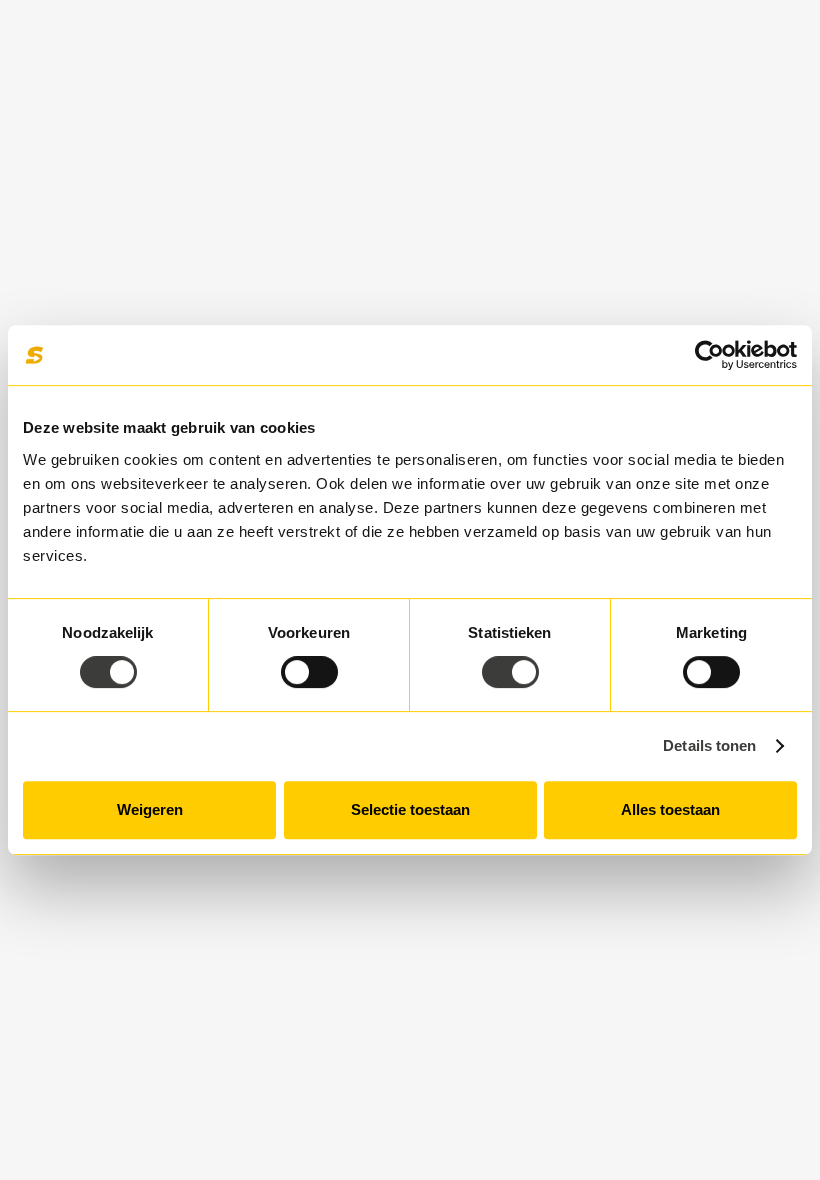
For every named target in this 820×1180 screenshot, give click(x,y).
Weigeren (150, 809)
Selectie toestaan (410, 809)
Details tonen (709, 745)
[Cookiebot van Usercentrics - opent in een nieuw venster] (709, 355)
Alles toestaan (670, 809)
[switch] (309, 672)
